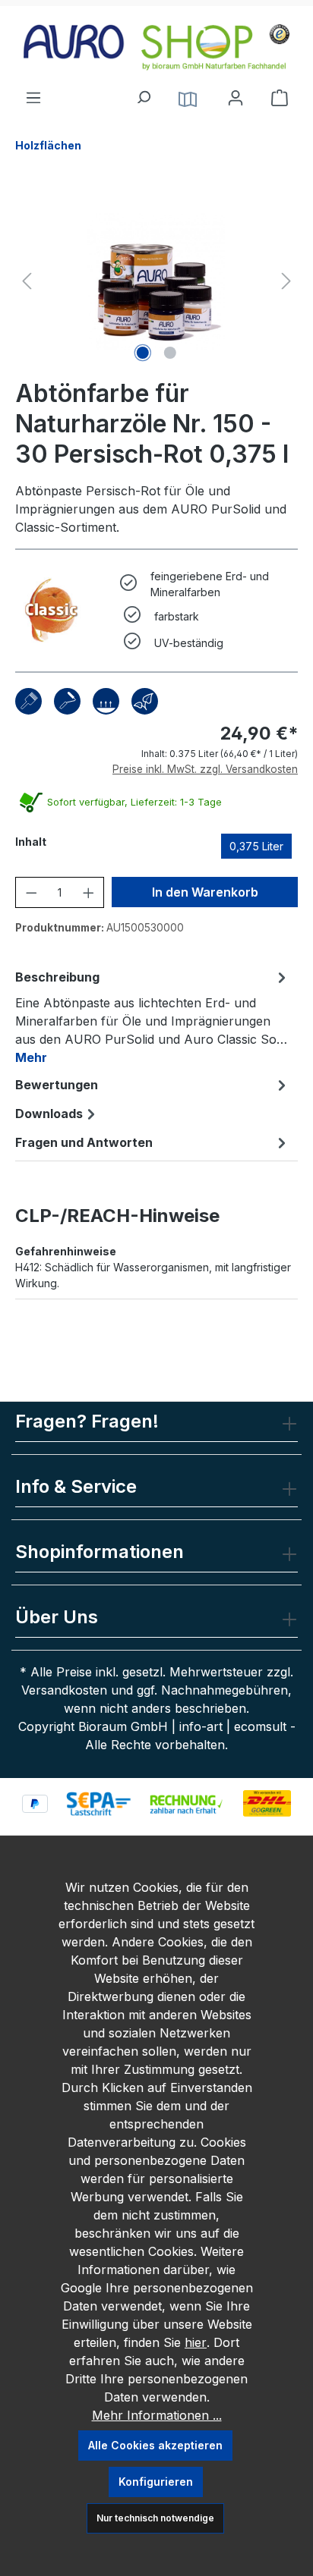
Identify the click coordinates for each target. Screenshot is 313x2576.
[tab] (153, 1016)
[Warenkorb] (280, 98)
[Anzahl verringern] (32, 892)
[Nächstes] (286, 281)
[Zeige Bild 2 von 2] (170, 353)
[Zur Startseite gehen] (156, 47)
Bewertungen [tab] (57, 1085)
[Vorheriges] (27, 281)
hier (196, 2342)
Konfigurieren (156, 2482)
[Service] (188, 98)
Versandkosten (64, 1690)
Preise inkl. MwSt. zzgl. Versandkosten (205, 769)
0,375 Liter (256, 846)
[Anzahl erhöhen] (89, 892)
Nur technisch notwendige (155, 2518)
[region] (156, 281)
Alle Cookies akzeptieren (155, 2445)
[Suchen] (143, 93)
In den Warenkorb (205, 892)
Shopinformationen (100, 1552)
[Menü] (33, 93)
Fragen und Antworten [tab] (84, 1142)
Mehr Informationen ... (157, 2415)
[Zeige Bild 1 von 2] (143, 353)
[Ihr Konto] (236, 98)
